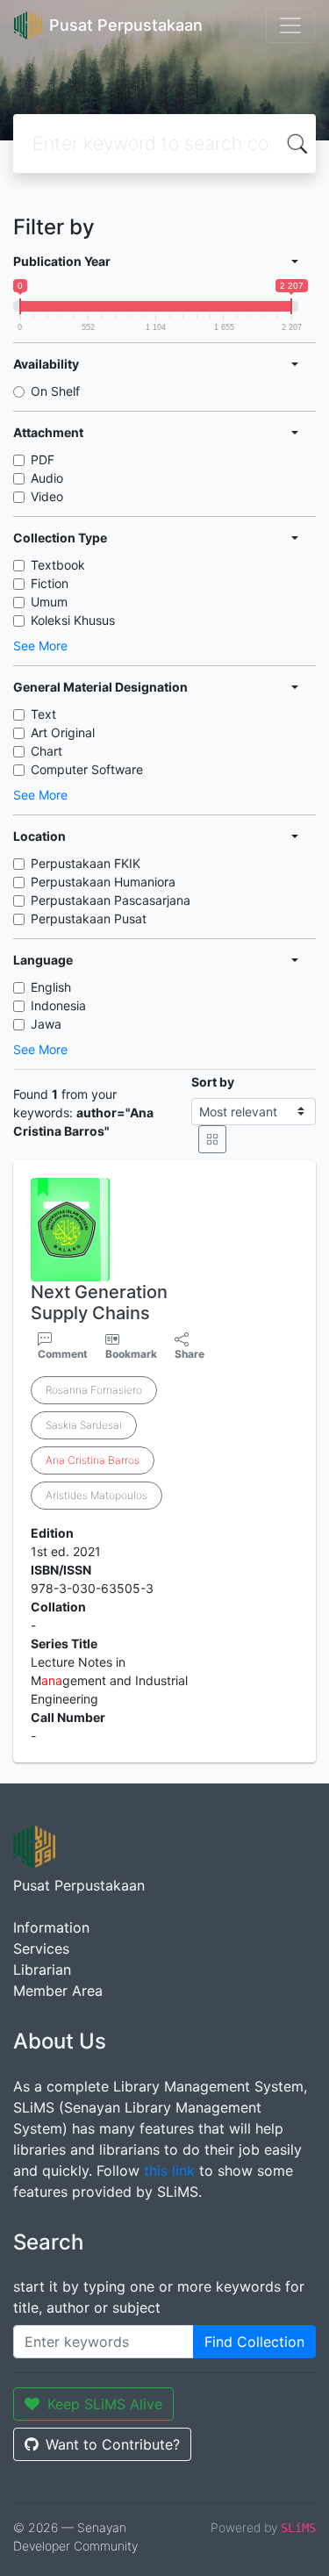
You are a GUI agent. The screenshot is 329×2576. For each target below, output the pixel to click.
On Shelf (55, 391)
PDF (43, 459)
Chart (46, 751)
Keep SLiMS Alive (105, 2404)
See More (40, 646)
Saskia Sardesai (84, 1425)
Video (47, 496)
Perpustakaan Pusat (89, 918)
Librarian (42, 1970)
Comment (63, 1354)
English (51, 987)
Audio (47, 478)
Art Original (63, 732)
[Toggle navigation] (290, 25)
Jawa (46, 1024)
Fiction (50, 583)
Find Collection (254, 2342)
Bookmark (131, 1354)
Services (41, 1948)
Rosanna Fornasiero (94, 1390)
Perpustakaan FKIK (86, 863)
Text (43, 714)
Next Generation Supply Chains (99, 1302)
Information (51, 1927)
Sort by (213, 1082)
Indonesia (58, 1005)
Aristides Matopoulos (97, 1495)
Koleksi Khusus (73, 620)
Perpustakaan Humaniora (103, 882)
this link (169, 2171)
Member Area (58, 1991)
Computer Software (87, 769)
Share (190, 1354)
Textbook (58, 565)
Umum (49, 602)
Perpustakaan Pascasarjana (111, 900)
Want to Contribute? (113, 2444)
